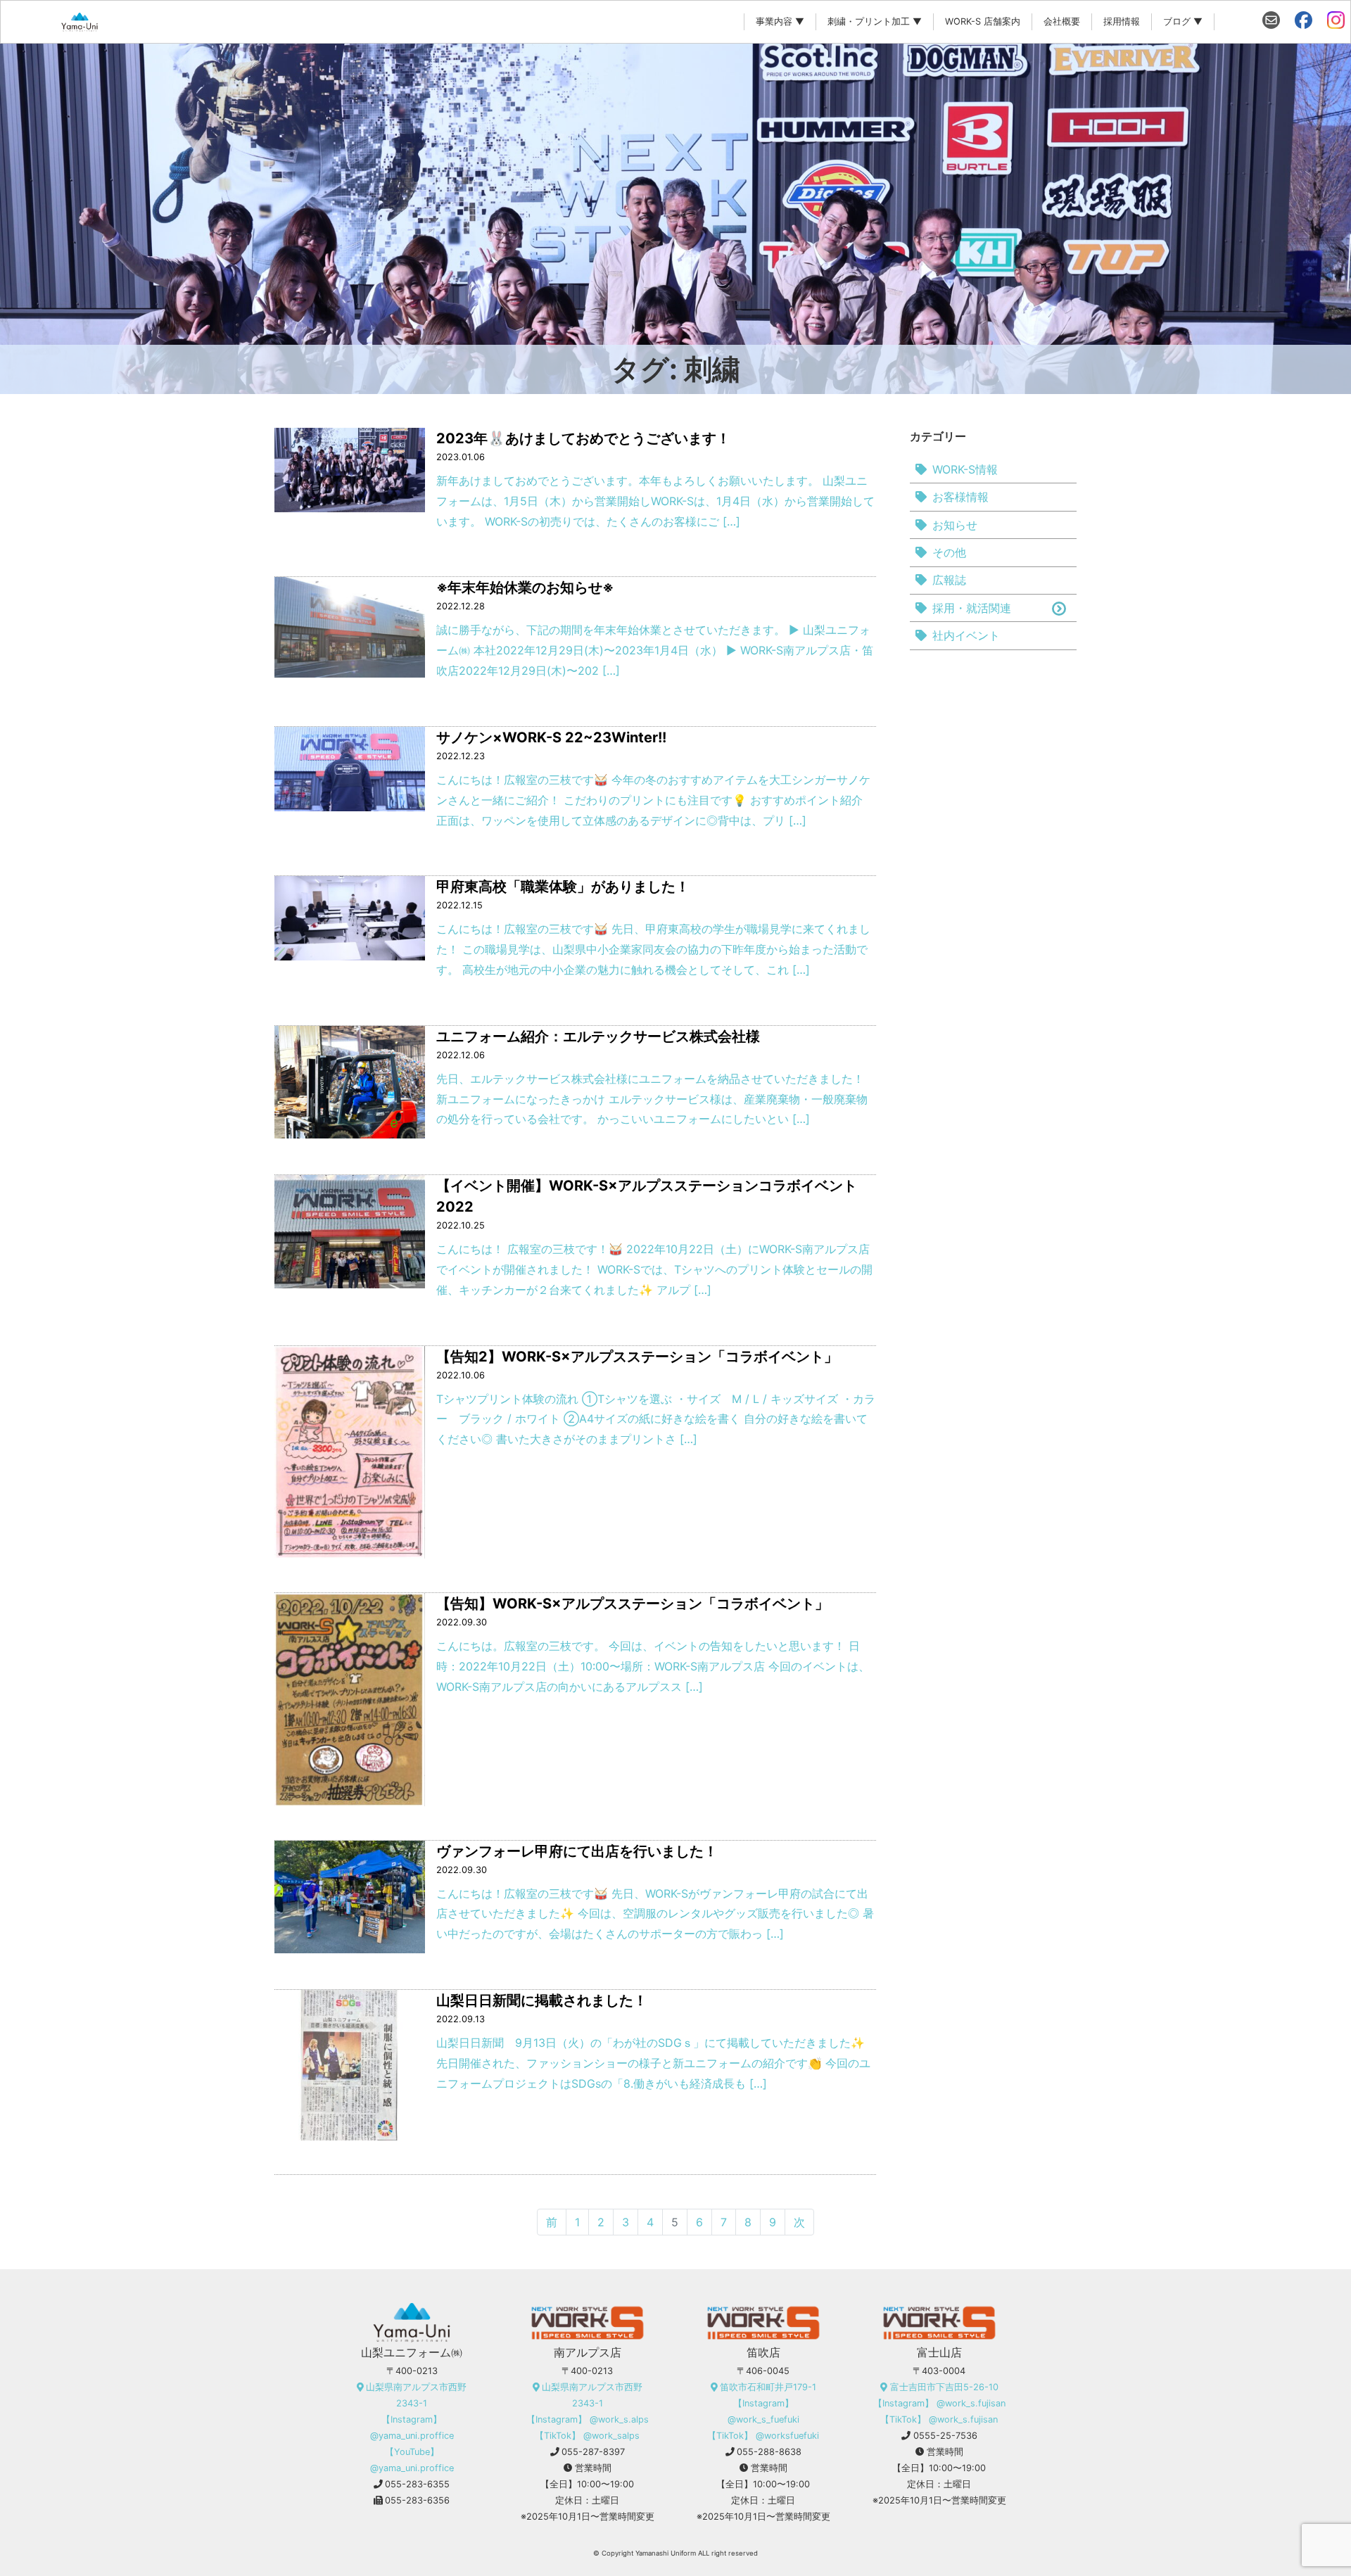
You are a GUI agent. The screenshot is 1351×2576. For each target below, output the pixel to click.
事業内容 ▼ (780, 21)
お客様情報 (960, 497)
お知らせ (955, 525)
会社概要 (1062, 21)
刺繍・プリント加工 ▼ (875, 21)
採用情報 (1122, 21)
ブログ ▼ (1183, 21)
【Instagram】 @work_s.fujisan (939, 2403)
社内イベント (966, 635)
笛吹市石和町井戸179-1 (768, 2387)
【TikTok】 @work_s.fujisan (939, 2419)
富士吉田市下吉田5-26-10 (944, 2387)
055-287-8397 (593, 2452)
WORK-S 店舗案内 (983, 21)
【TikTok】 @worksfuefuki (763, 2436)
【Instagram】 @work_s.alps (588, 2419)
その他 (949, 552)
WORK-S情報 (965, 469)
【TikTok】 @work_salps (587, 2436)
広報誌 (949, 580)
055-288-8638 (769, 2452)
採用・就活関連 (972, 608)
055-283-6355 (417, 2484)
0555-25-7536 (945, 2436)
